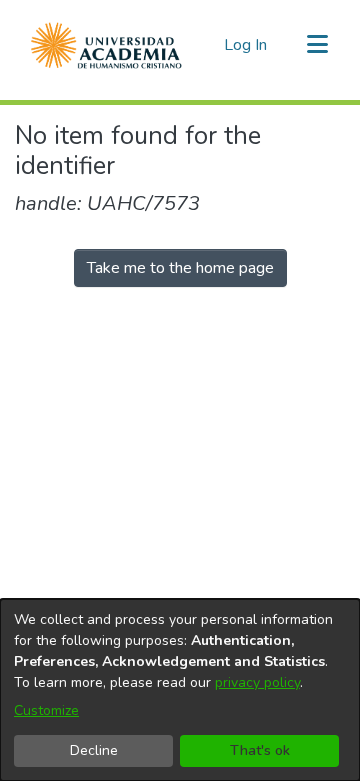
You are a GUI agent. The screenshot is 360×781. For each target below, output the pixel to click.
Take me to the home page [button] (180, 268)
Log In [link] (246, 45)
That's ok (260, 750)
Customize (46, 710)
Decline (94, 750)
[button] (106, 45)
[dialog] (180, 690)
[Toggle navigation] (317, 45)
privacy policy (257, 682)
